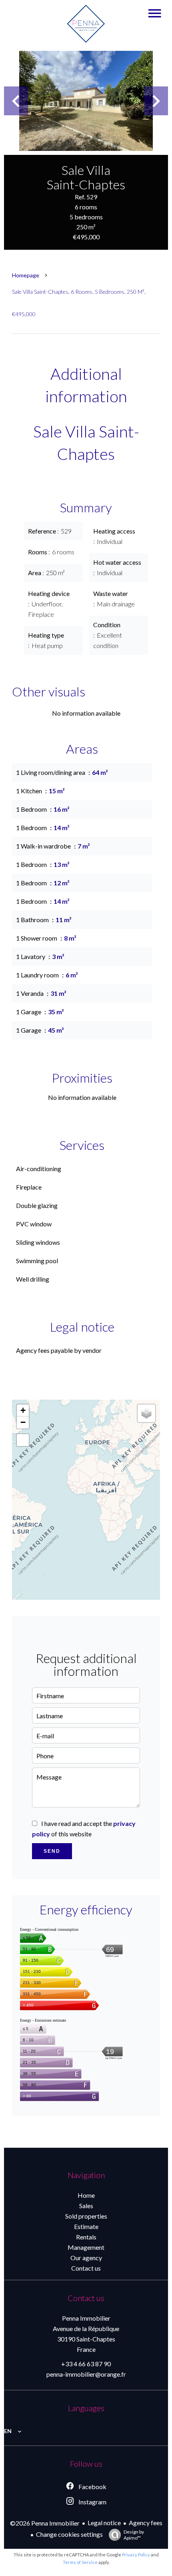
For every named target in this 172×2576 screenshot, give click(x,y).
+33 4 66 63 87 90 (86, 2364)
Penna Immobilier (86, 2318)
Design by (134, 2535)
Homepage (26, 275)
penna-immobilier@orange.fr (86, 2374)
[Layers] (146, 1413)
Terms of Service (80, 2562)
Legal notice (104, 2523)
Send (52, 1851)
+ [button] (23, 1410)
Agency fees (146, 2523)
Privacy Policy (136, 2555)
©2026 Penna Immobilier (45, 2523)
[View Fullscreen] (23, 1440)
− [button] (23, 1422)
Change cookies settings (69, 2534)
